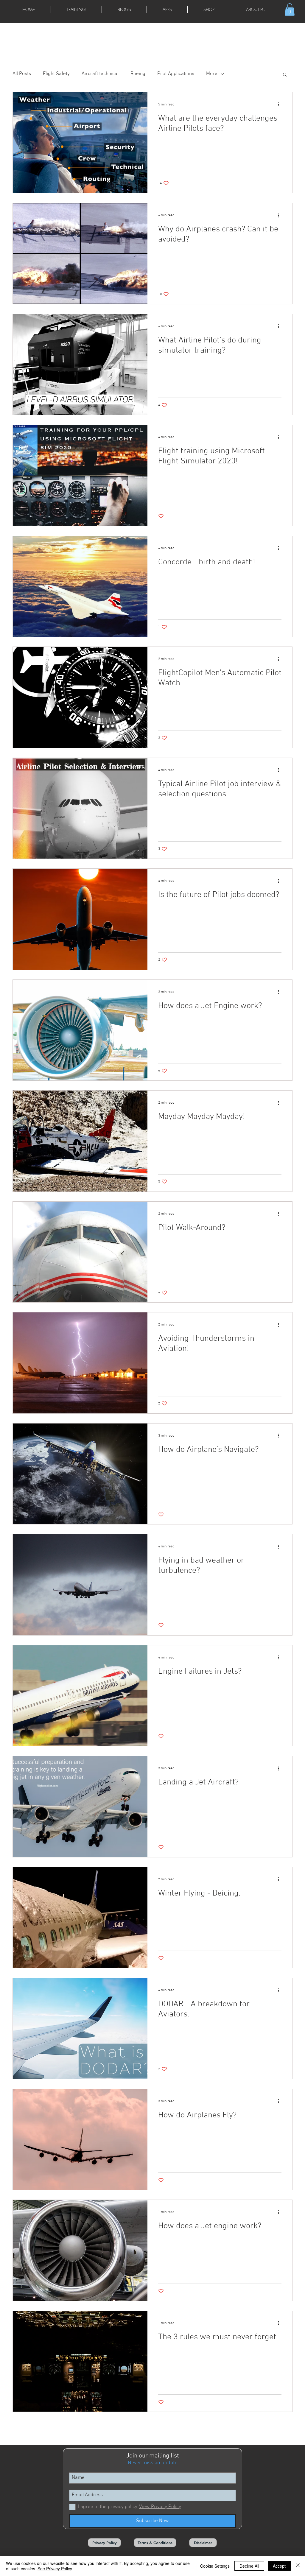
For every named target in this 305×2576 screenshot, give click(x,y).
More (212, 74)
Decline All (249, 2566)
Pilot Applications (176, 74)
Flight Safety (56, 74)
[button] (76, 10)
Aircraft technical (100, 74)
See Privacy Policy (55, 2569)
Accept (279, 2566)
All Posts (22, 74)
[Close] (298, 2566)
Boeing (138, 74)
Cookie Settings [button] (215, 2566)
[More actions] (281, 105)
